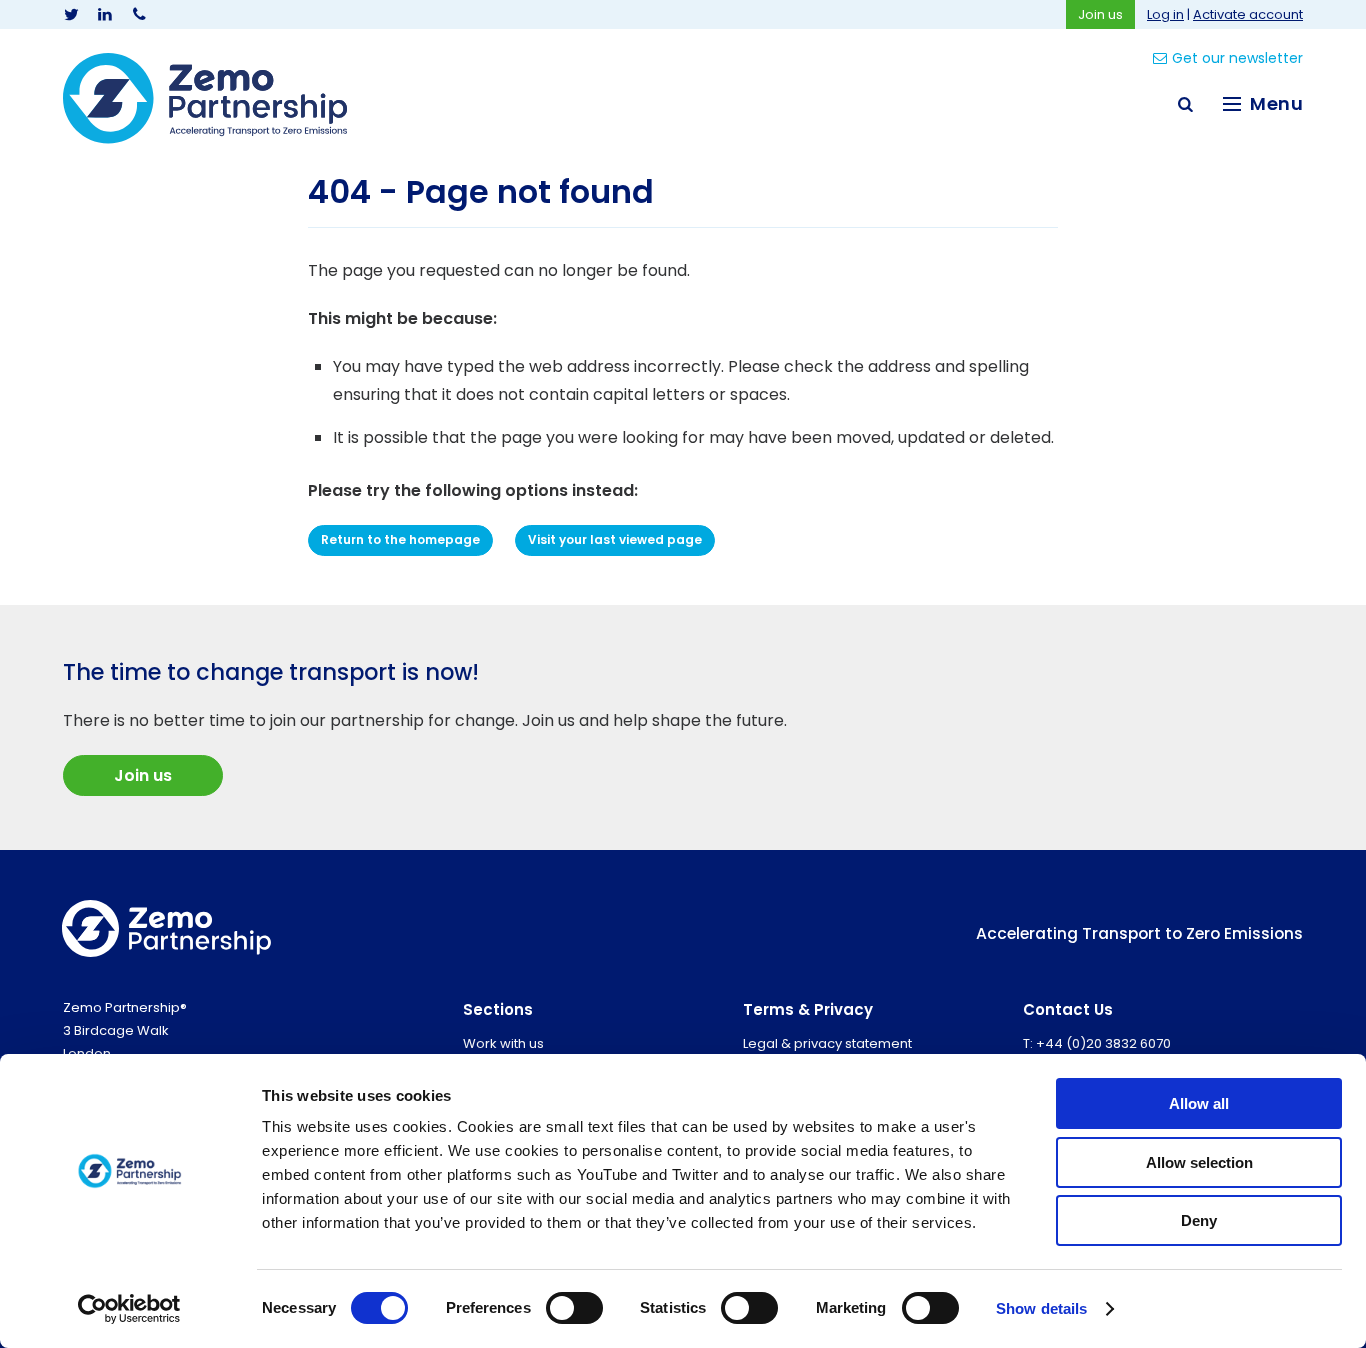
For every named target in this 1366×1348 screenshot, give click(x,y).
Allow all (1199, 1103)
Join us (1100, 14)
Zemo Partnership (205, 98)
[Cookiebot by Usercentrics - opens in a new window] (129, 1309)
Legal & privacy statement (827, 1043)
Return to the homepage (400, 539)
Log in (1165, 14)
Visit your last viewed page (615, 539)
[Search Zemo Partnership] (1185, 104)
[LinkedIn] (105, 14)
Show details (1041, 1308)
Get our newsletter (1237, 58)
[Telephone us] (139, 14)
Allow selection (1199, 1162)
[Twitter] (71, 14)
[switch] (574, 1308)
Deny (1199, 1220)
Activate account (1248, 14)
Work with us (503, 1043)
